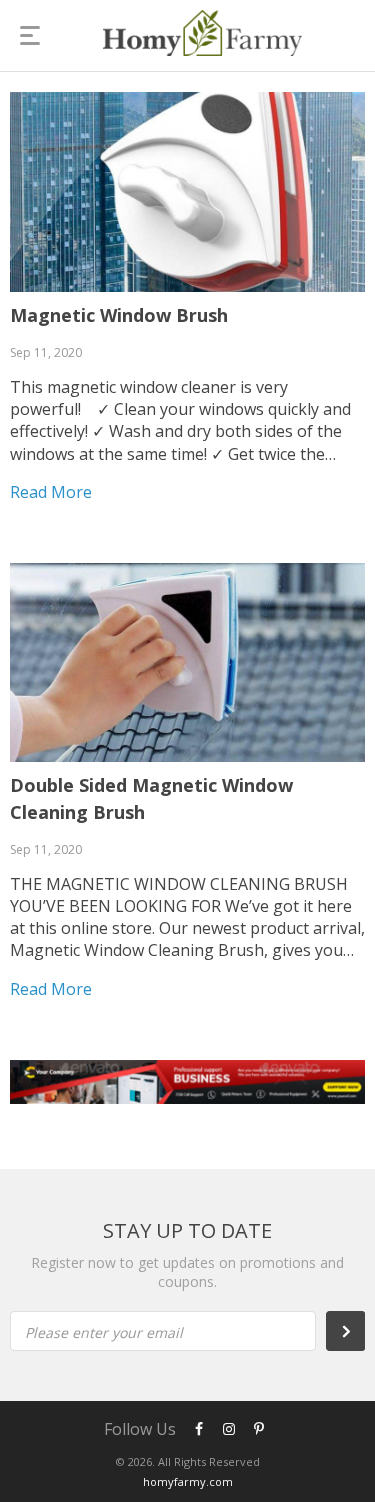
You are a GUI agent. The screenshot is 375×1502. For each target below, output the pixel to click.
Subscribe (356, 1331)
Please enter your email (104, 1332)
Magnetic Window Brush (119, 315)
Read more (51, 492)
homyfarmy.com (188, 1481)
